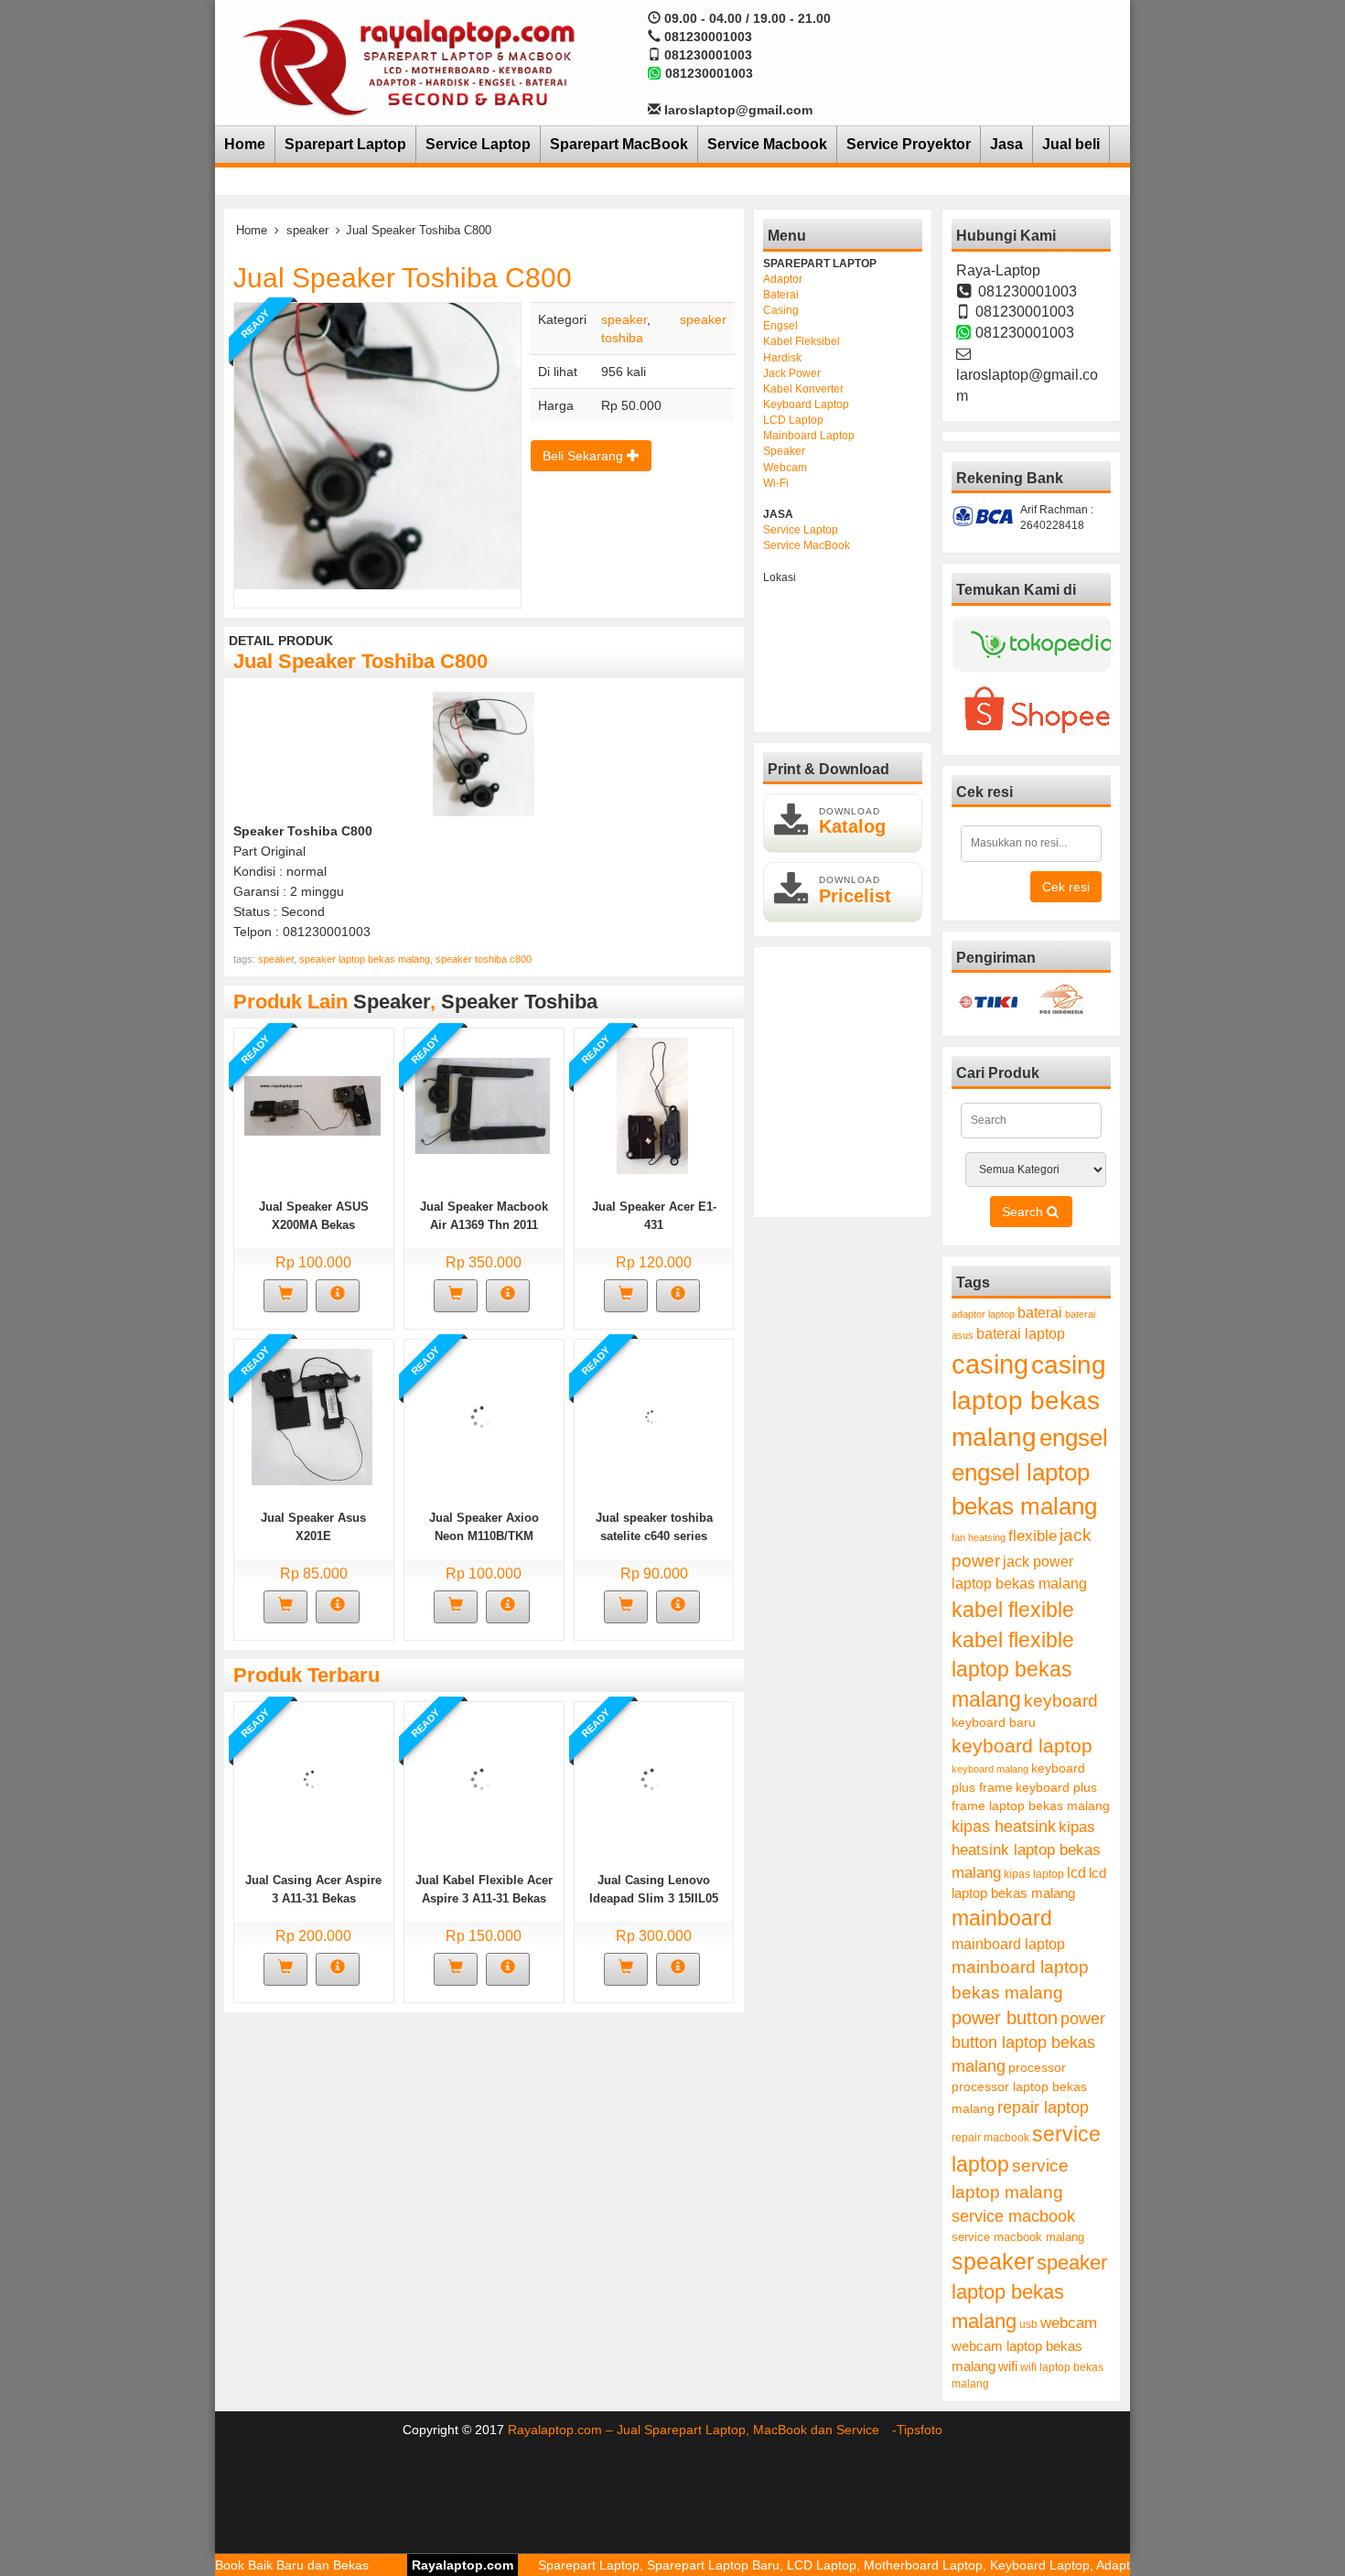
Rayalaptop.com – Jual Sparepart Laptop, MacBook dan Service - (702, 2430)
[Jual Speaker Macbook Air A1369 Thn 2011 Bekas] (482, 1105)
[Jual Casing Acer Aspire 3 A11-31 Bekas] (312, 1778)
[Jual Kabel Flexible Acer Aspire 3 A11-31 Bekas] (482, 1778)
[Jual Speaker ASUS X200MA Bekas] (312, 1105)
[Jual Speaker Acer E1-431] (652, 1105)
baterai (1040, 1313)
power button (1005, 2018)
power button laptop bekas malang (1028, 2042)
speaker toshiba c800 (484, 959)
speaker (307, 230)
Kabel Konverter (803, 389)
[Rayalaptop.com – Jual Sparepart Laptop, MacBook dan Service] (408, 66)
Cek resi (1066, 887)
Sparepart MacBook (619, 144)
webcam (1069, 2323)
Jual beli (1071, 144)
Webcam (785, 468)
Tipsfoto (920, 2430)
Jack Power (792, 373)
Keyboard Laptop (806, 404)
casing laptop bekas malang (1029, 1401)
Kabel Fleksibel (802, 341)
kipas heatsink (1004, 1827)
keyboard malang (990, 1769)
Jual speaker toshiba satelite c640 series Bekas (654, 1536)
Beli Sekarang (585, 456)
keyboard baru (994, 1723)
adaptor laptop (983, 1314)
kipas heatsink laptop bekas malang (1026, 1849)
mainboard (1002, 1918)
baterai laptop (1021, 1333)
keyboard (1061, 1701)
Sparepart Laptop (345, 144)
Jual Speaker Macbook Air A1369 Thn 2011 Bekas (484, 1225)
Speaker (784, 451)
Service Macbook (767, 144)
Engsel (780, 326)
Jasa (1006, 144)
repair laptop (1043, 2107)
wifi (1008, 2366)
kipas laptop (1034, 1874)
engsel (1074, 1438)
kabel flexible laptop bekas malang (1013, 1670)
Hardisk (782, 358)
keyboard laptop (1022, 1746)
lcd (1076, 1872)
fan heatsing (979, 1537)
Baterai (781, 295)
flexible (1033, 1536)
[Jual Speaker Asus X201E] (312, 1416)
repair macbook (990, 2138)
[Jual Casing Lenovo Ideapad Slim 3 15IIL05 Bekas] (652, 1778)
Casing (781, 310)
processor (1037, 2067)
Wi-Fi (776, 483)
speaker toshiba (519, 1002)
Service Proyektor (909, 144)
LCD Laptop (793, 420)
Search (1024, 1212)
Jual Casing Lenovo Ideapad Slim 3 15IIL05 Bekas (654, 1898)
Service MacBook (807, 545)
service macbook (1013, 2216)
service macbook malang (1018, 2237)
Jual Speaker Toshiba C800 (403, 278)
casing (990, 1364)
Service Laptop (478, 144)
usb (1028, 2324)
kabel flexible (1013, 1610)
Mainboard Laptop (809, 436)
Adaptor (783, 279)
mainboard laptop (1008, 1944)
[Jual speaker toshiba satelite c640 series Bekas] (652, 1416)
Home (245, 144)
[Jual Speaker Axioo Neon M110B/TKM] (482, 1416)
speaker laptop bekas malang (365, 959)
